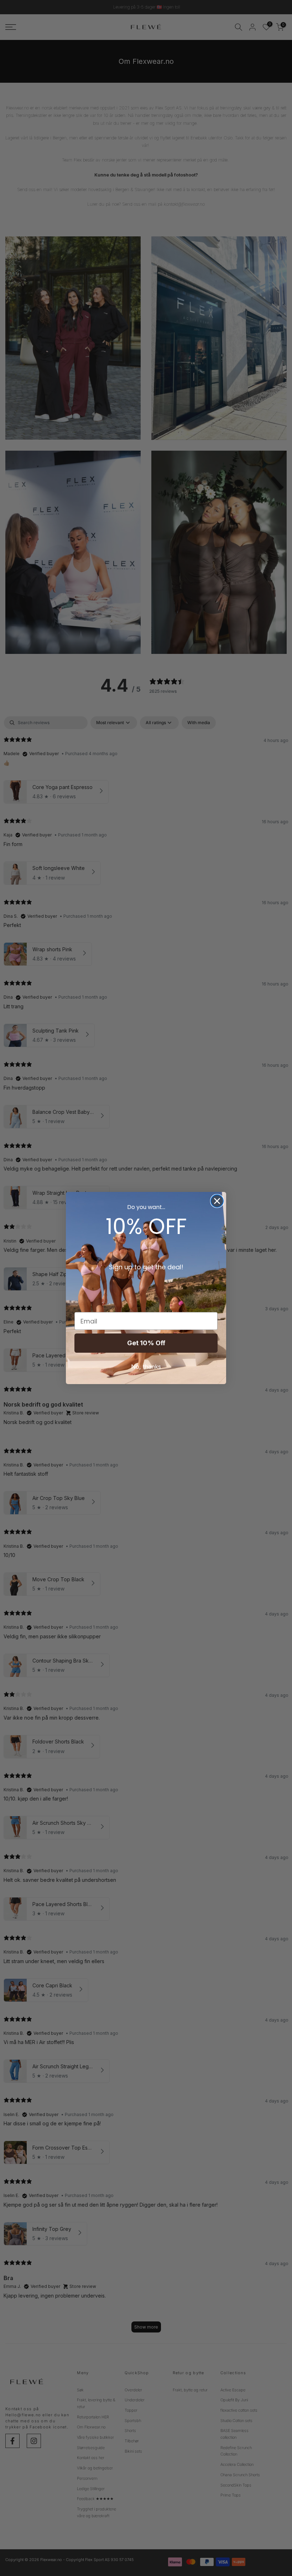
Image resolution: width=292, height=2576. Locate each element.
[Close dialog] (217, 1201)
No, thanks (146, 1367)
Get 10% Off (146, 1343)
